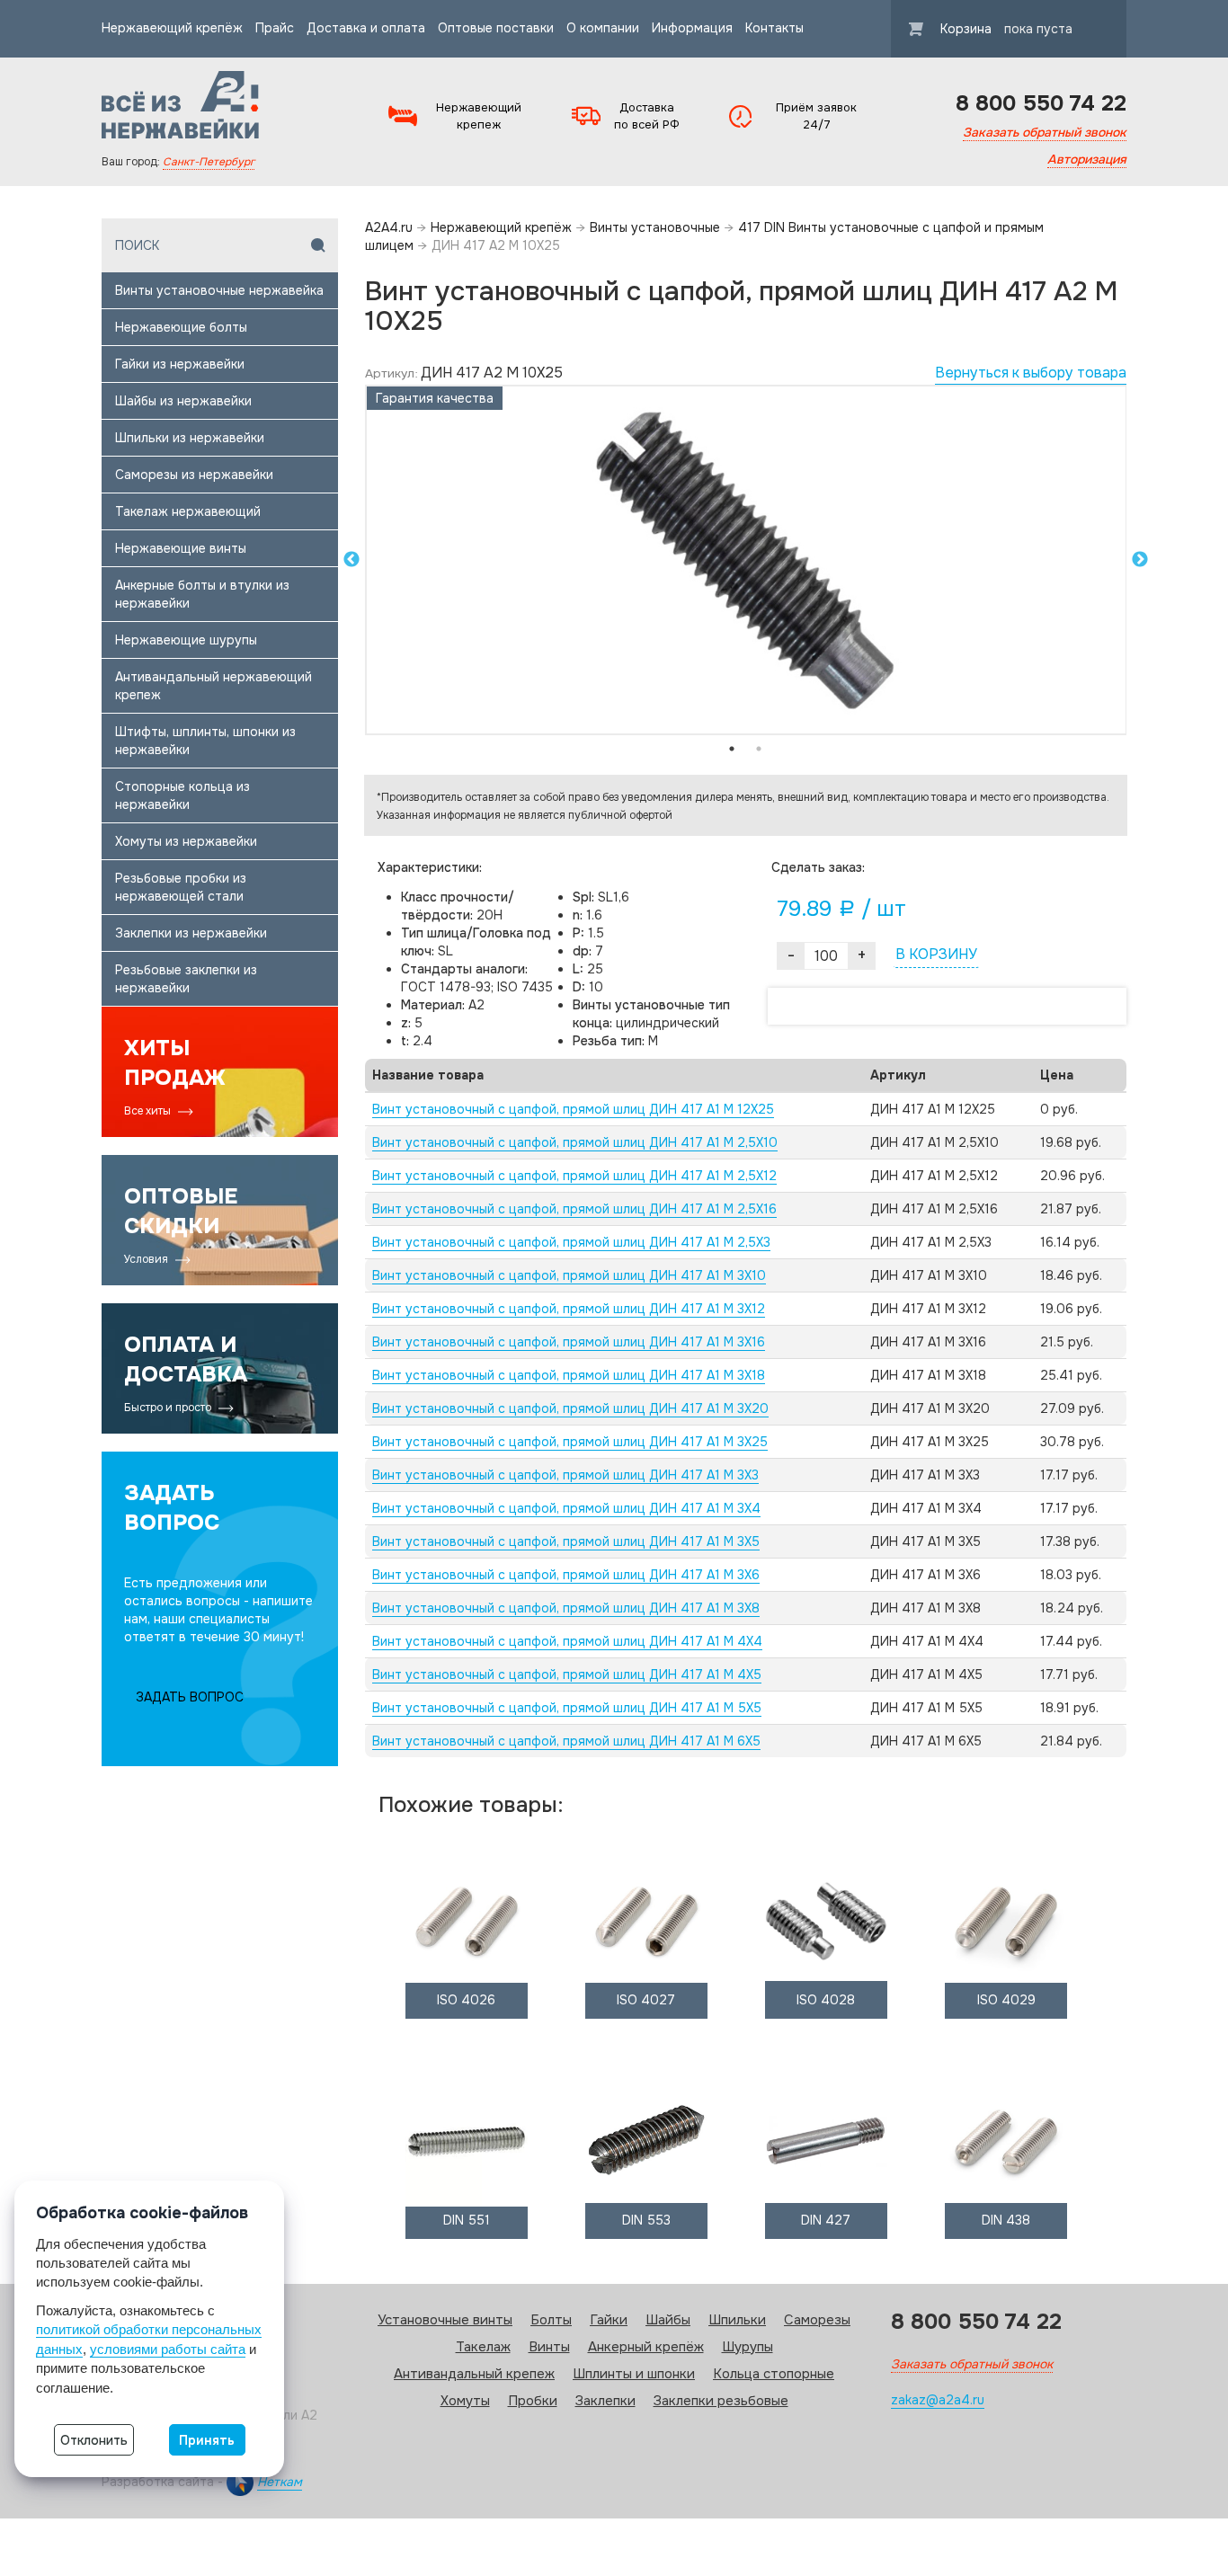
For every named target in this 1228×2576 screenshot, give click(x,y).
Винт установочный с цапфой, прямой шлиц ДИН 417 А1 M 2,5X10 (575, 1142)
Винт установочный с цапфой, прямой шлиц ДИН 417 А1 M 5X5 (567, 1708)
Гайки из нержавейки (180, 364)
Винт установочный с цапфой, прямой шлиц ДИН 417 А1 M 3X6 (566, 1575)
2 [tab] (759, 749)
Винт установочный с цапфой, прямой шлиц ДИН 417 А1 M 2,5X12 (574, 1176)
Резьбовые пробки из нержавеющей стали (181, 887)
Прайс (275, 28)
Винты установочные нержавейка (219, 290)
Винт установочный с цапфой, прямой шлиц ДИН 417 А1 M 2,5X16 (574, 1209)
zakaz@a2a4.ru (938, 2400)
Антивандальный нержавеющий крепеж (214, 686)
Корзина (1006, 29)
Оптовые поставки (496, 28)
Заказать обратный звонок (1045, 132)
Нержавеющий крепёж (172, 28)
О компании (603, 28)
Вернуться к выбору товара (1031, 373)
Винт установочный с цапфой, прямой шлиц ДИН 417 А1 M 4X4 (567, 1641)
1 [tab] (732, 749)
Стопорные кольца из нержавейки (182, 795)
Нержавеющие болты (181, 327)
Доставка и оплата (366, 28)
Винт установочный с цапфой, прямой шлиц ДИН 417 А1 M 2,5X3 (571, 1242)
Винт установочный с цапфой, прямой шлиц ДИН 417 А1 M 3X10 (569, 1275)
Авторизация (1087, 159)
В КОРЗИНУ (936, 954)
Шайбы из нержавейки (183, 401)
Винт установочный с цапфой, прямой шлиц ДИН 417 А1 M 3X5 (566, 1541)
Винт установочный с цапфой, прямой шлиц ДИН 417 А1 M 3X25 (570, 1442)
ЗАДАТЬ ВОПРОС (190, 1697)
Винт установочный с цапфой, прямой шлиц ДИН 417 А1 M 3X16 (569, 1342)
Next (1140, 560)
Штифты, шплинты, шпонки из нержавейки (205, 741)
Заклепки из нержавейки (191, 933)
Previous (351, 560)
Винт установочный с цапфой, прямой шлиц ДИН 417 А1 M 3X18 (569, 1375)
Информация (692, 28)
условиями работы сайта (168, 2349)
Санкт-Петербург (209, 162)
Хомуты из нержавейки (186, 841)
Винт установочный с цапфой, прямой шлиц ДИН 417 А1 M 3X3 (565, 1475)
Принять (207, 2440)
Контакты (774, 28)
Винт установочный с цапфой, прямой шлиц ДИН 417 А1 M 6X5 (566, 1741)
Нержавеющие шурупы (186, 640)
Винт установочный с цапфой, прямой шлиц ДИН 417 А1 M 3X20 (570, 1408)
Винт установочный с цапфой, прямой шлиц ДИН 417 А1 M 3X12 (569, 1309)
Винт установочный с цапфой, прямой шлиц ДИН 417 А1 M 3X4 (566, 1508)
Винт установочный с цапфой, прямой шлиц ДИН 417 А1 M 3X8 (566, 1608)
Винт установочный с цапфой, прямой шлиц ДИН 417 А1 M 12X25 (573, 1109)
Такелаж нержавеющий (188, 511)
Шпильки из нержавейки (190, 438)
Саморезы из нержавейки (194, 475)
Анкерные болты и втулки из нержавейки (202, 594)
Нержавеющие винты (181, 548)
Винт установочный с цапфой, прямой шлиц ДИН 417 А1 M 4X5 (567, 1674)
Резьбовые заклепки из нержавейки (186, 979)
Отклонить (94, 2440)
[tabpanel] (746, 560)
